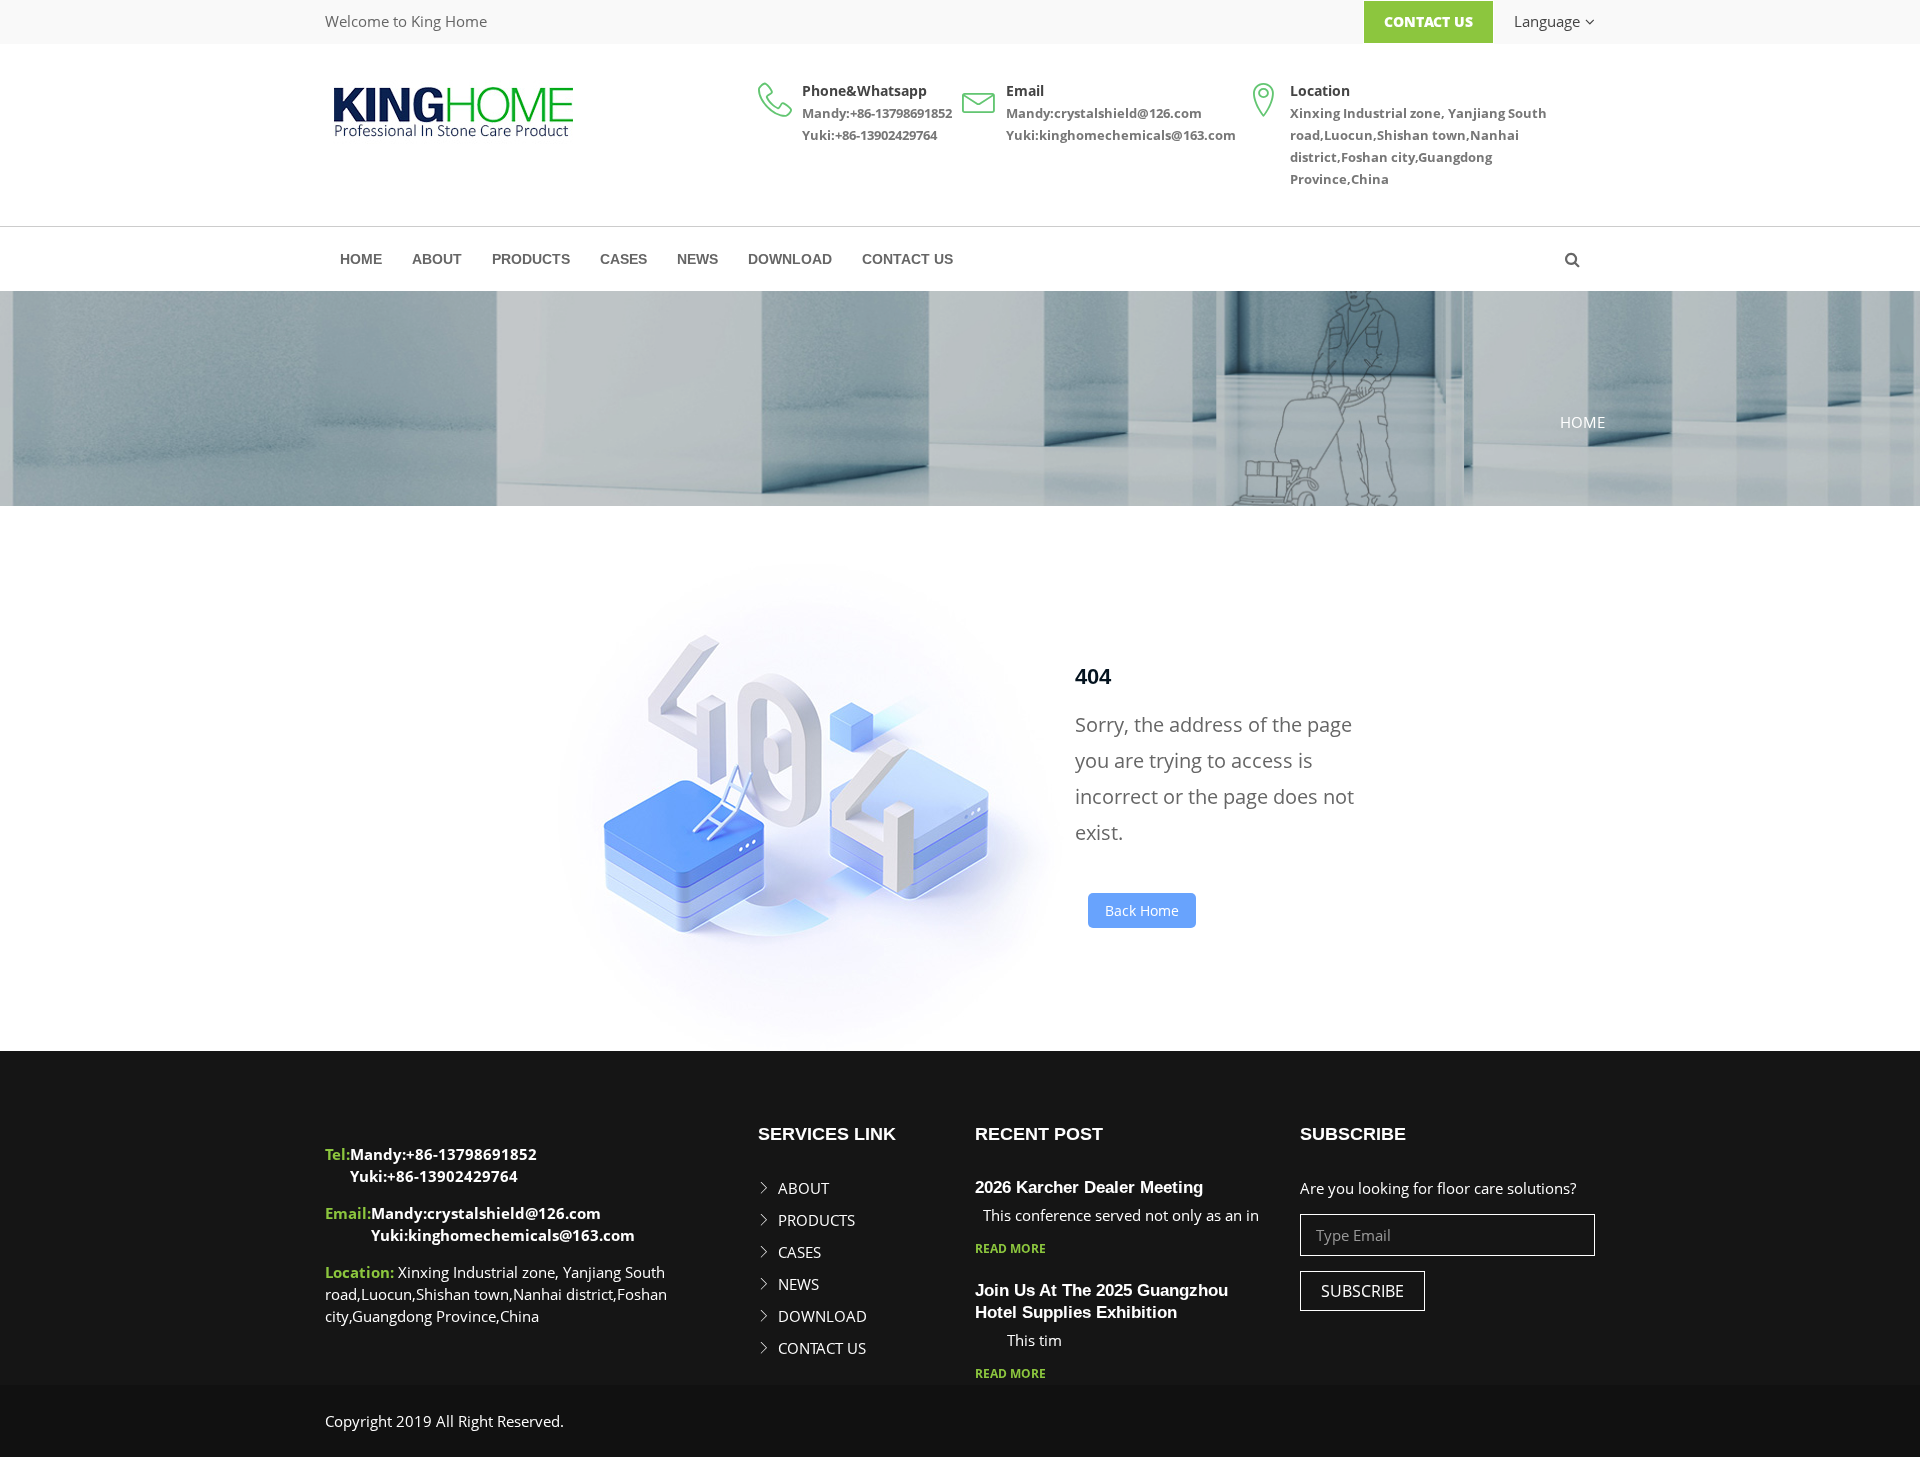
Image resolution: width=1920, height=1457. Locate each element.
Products (531, 259)
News (697, 259)
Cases (623, 259)
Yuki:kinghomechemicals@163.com (1121, 135)
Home (361, 259)
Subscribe (1362, 1291)
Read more (1010, 1248)
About (437, 259)
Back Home (1142, 910)
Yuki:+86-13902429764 (869, 135)
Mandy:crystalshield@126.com (1104, 113)
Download (790, 259)
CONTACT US (907, 259)
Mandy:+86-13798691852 (877, 113)
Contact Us (1428, 21)
